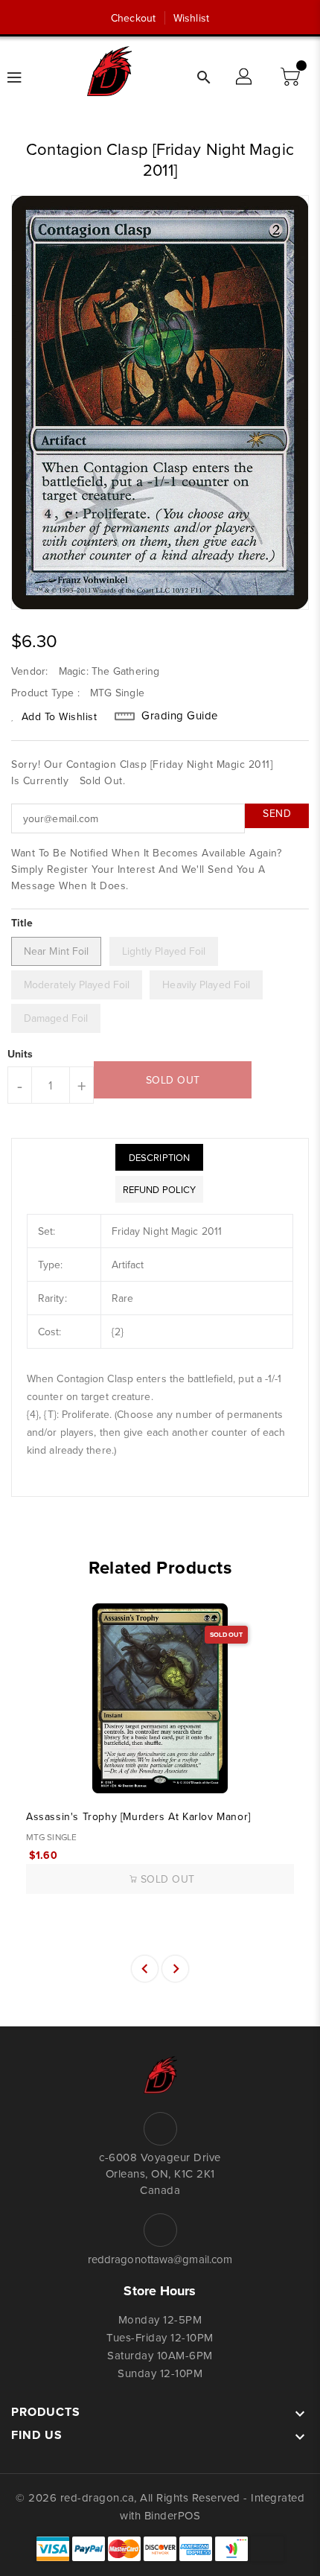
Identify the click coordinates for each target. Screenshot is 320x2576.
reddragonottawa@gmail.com (160, 2259)
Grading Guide (180, 716)
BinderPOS (173, 2515)
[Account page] (245, 77)
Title (22, 923)
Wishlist (191, 18)
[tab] (159, 1157)
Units (20, 1054)
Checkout (133, 18)
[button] (292, 77)
